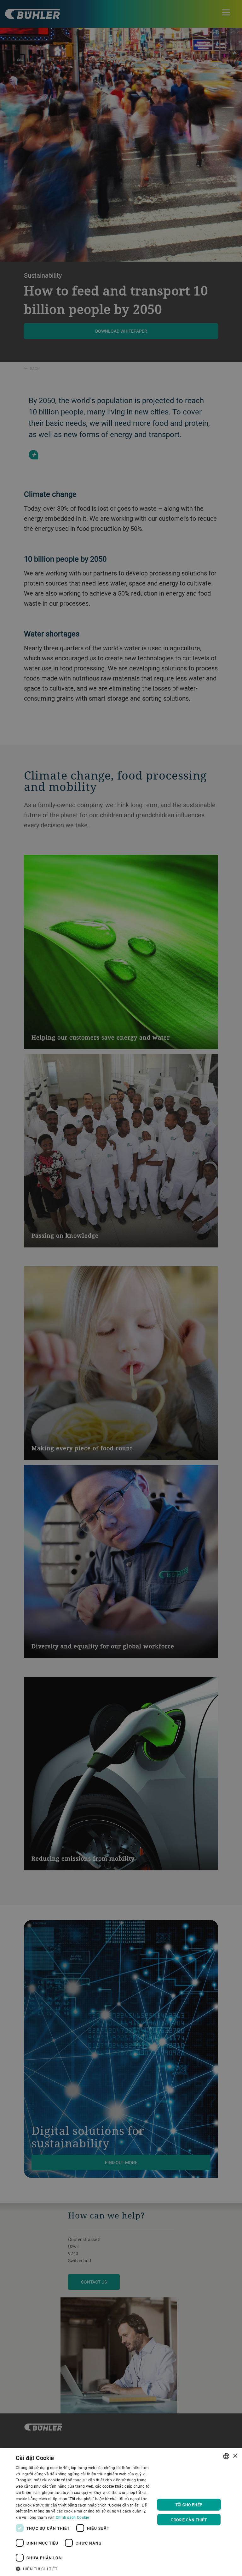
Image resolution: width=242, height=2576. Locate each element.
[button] (83, 2568)
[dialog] (121, 2512)
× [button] (235, 2456)
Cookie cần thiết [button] (189, 2520)
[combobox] (226, 2456)
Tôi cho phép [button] (189, 2505)
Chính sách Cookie (72, 2517)
